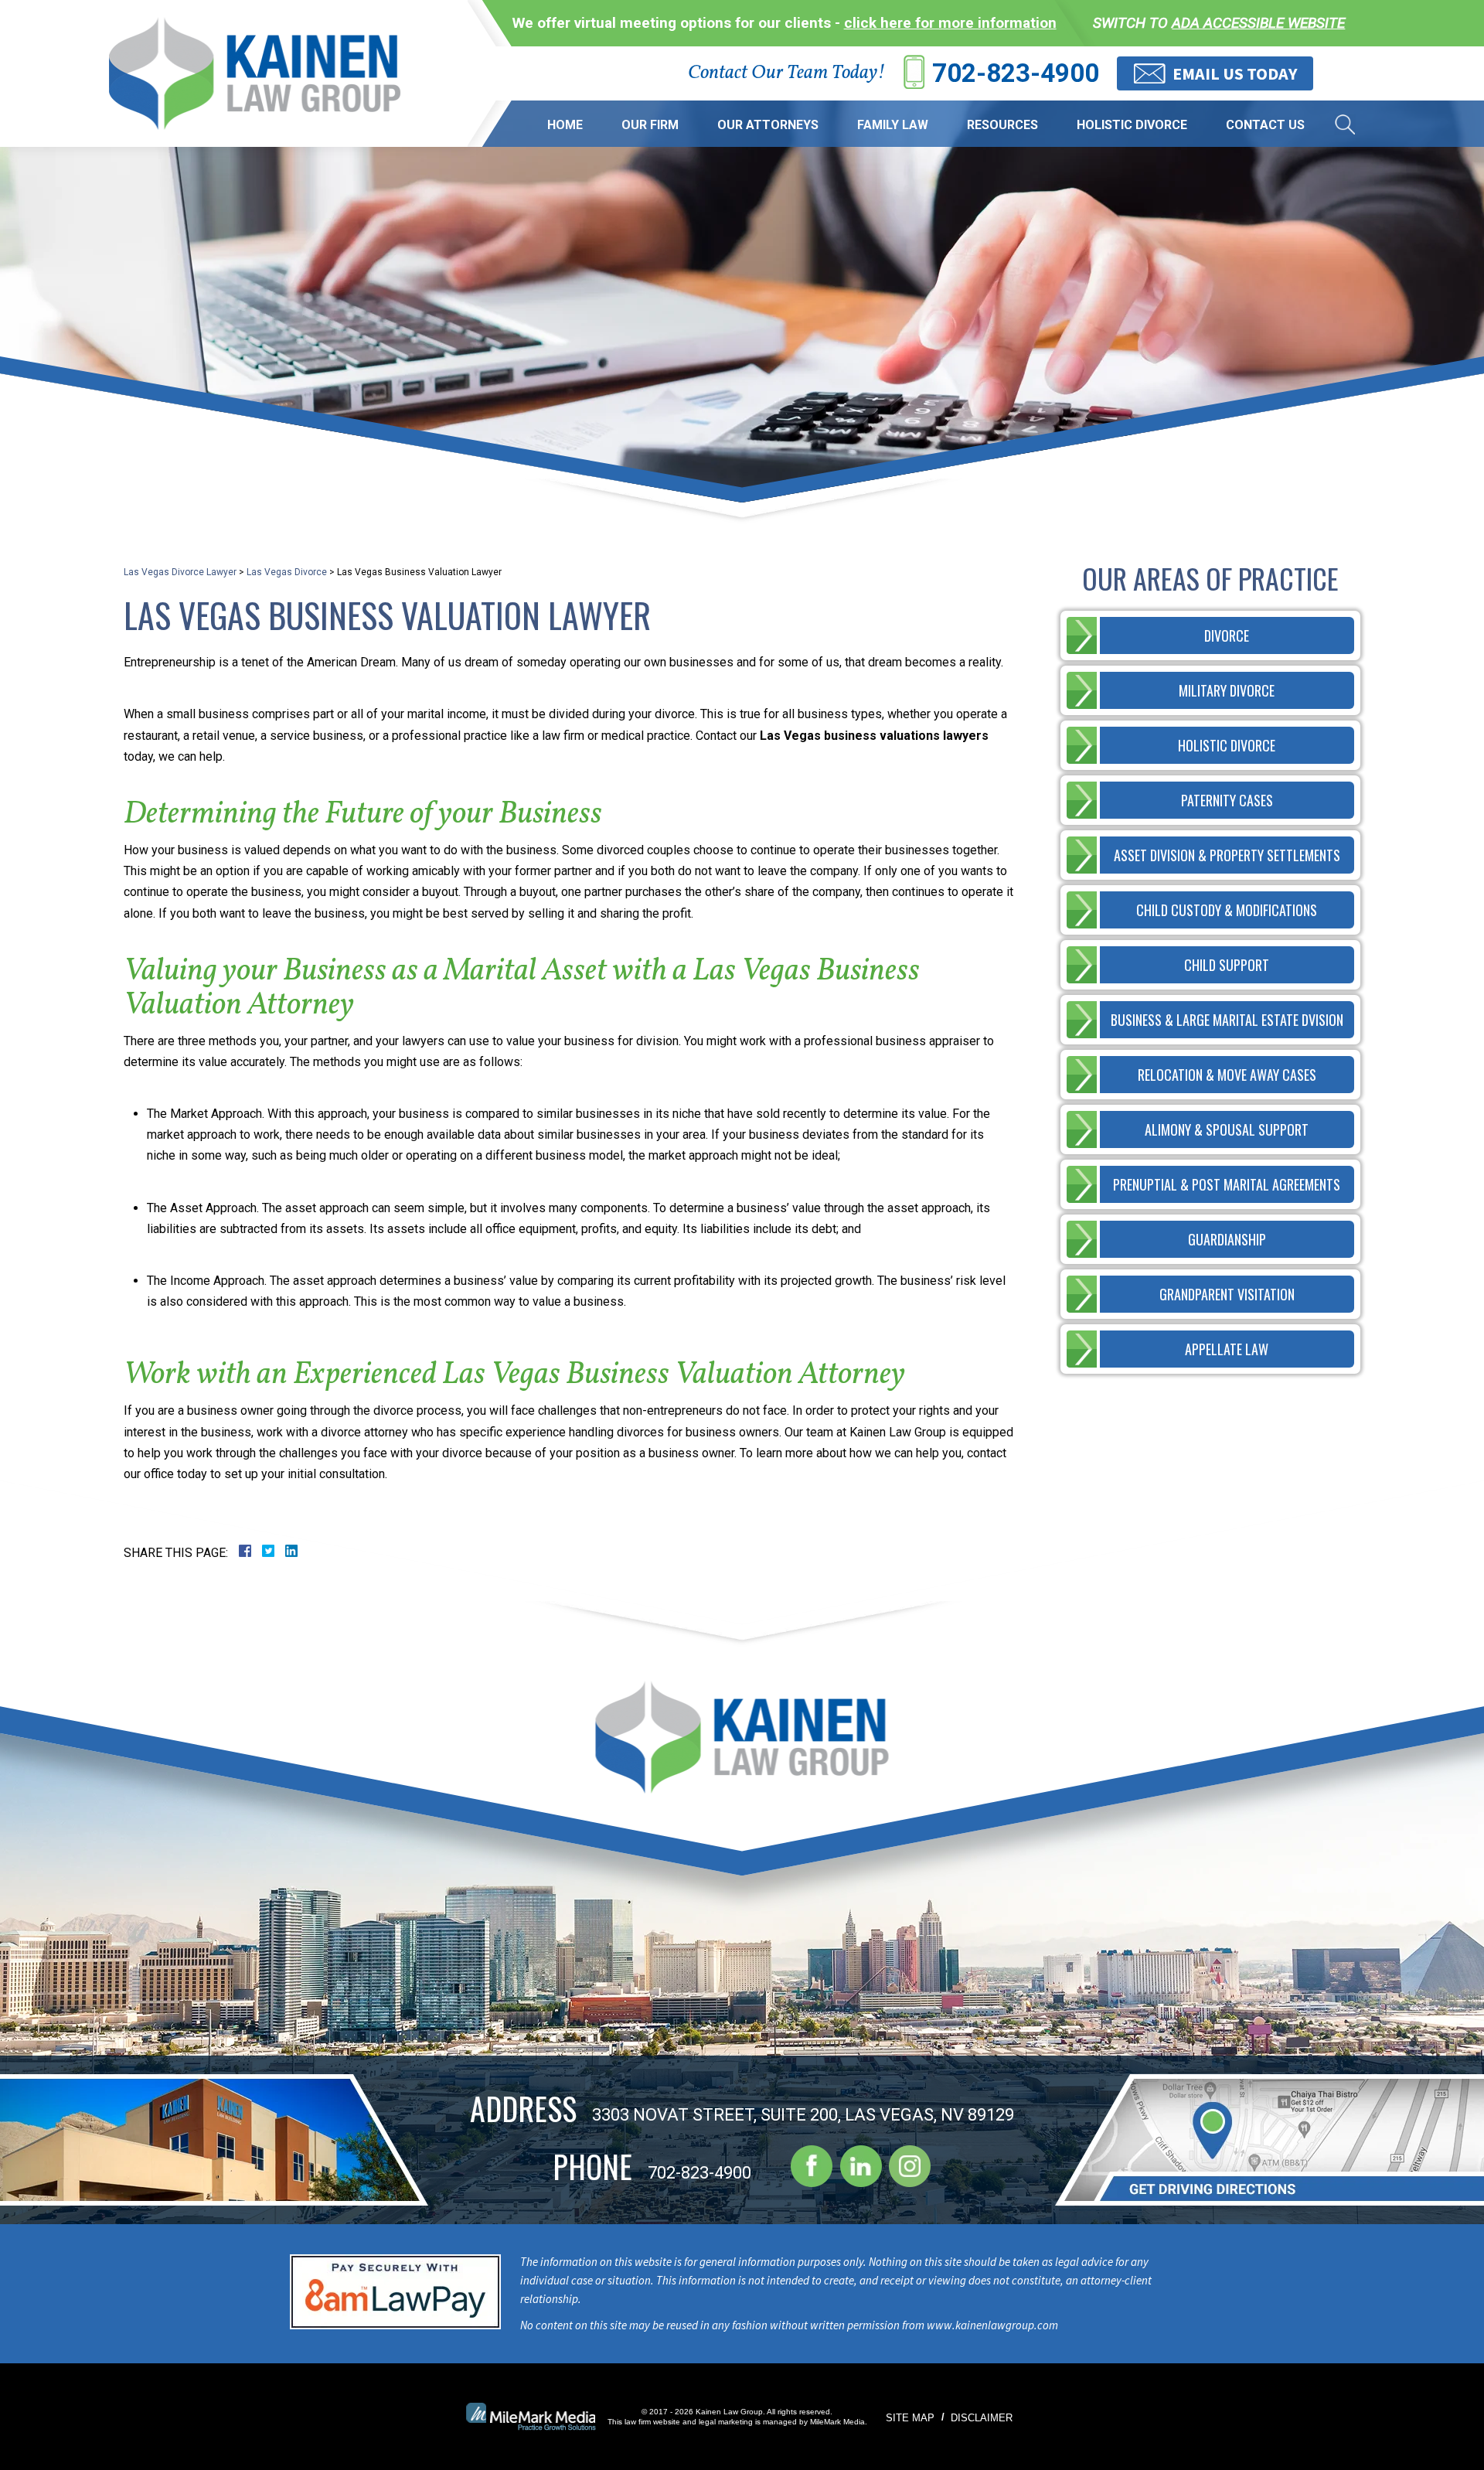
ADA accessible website (1258, 23)
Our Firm (650, 125)
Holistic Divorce (1132, 125)
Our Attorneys (768, 125)
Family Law (893, 125)
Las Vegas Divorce (287, 572)
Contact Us (1265, 125)
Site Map (910, 2418)
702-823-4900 (1016, 73)
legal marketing (726, 2422)
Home (565, 125)
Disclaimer (982, 2418)
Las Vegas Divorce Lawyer (180, 572)
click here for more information (950, 23)
